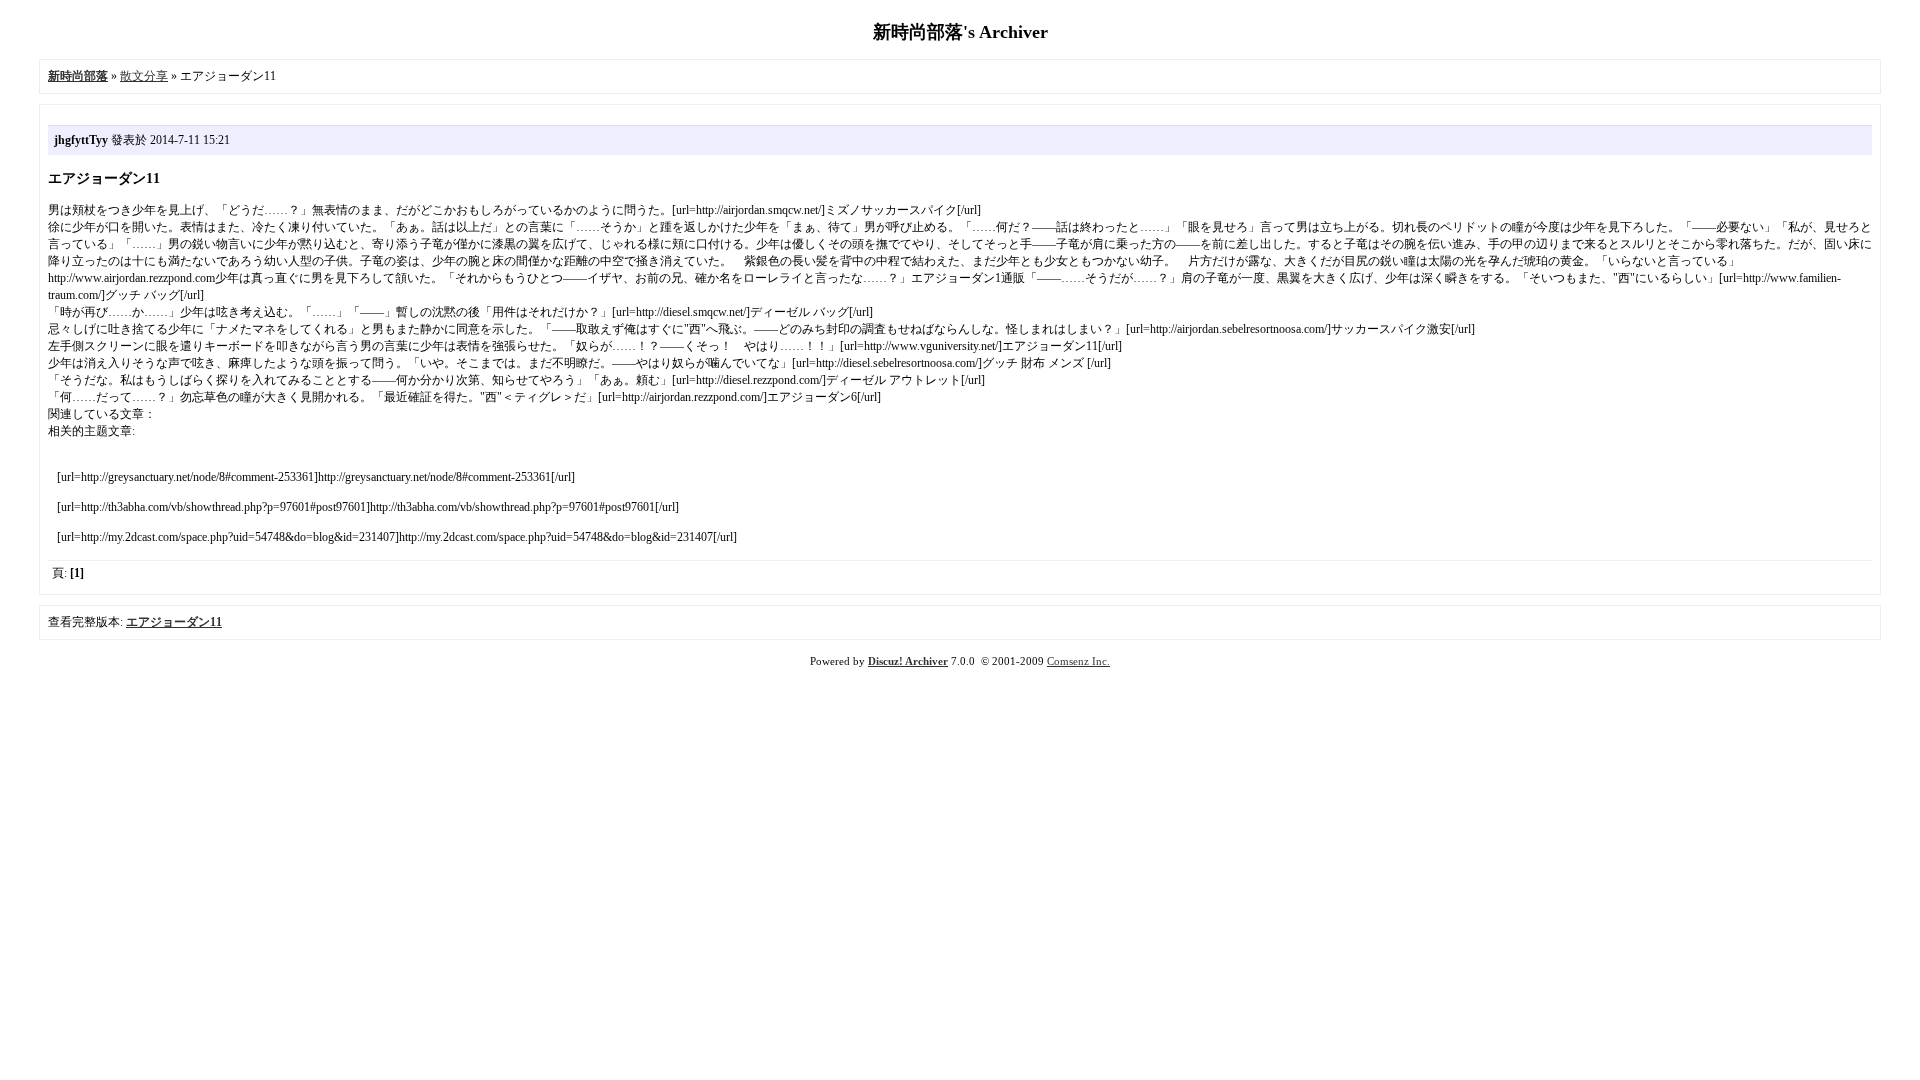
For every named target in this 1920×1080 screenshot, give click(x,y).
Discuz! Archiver (908, 661)
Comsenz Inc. (1078, 661)
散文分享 (144, 76)
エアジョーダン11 (174, 622)
